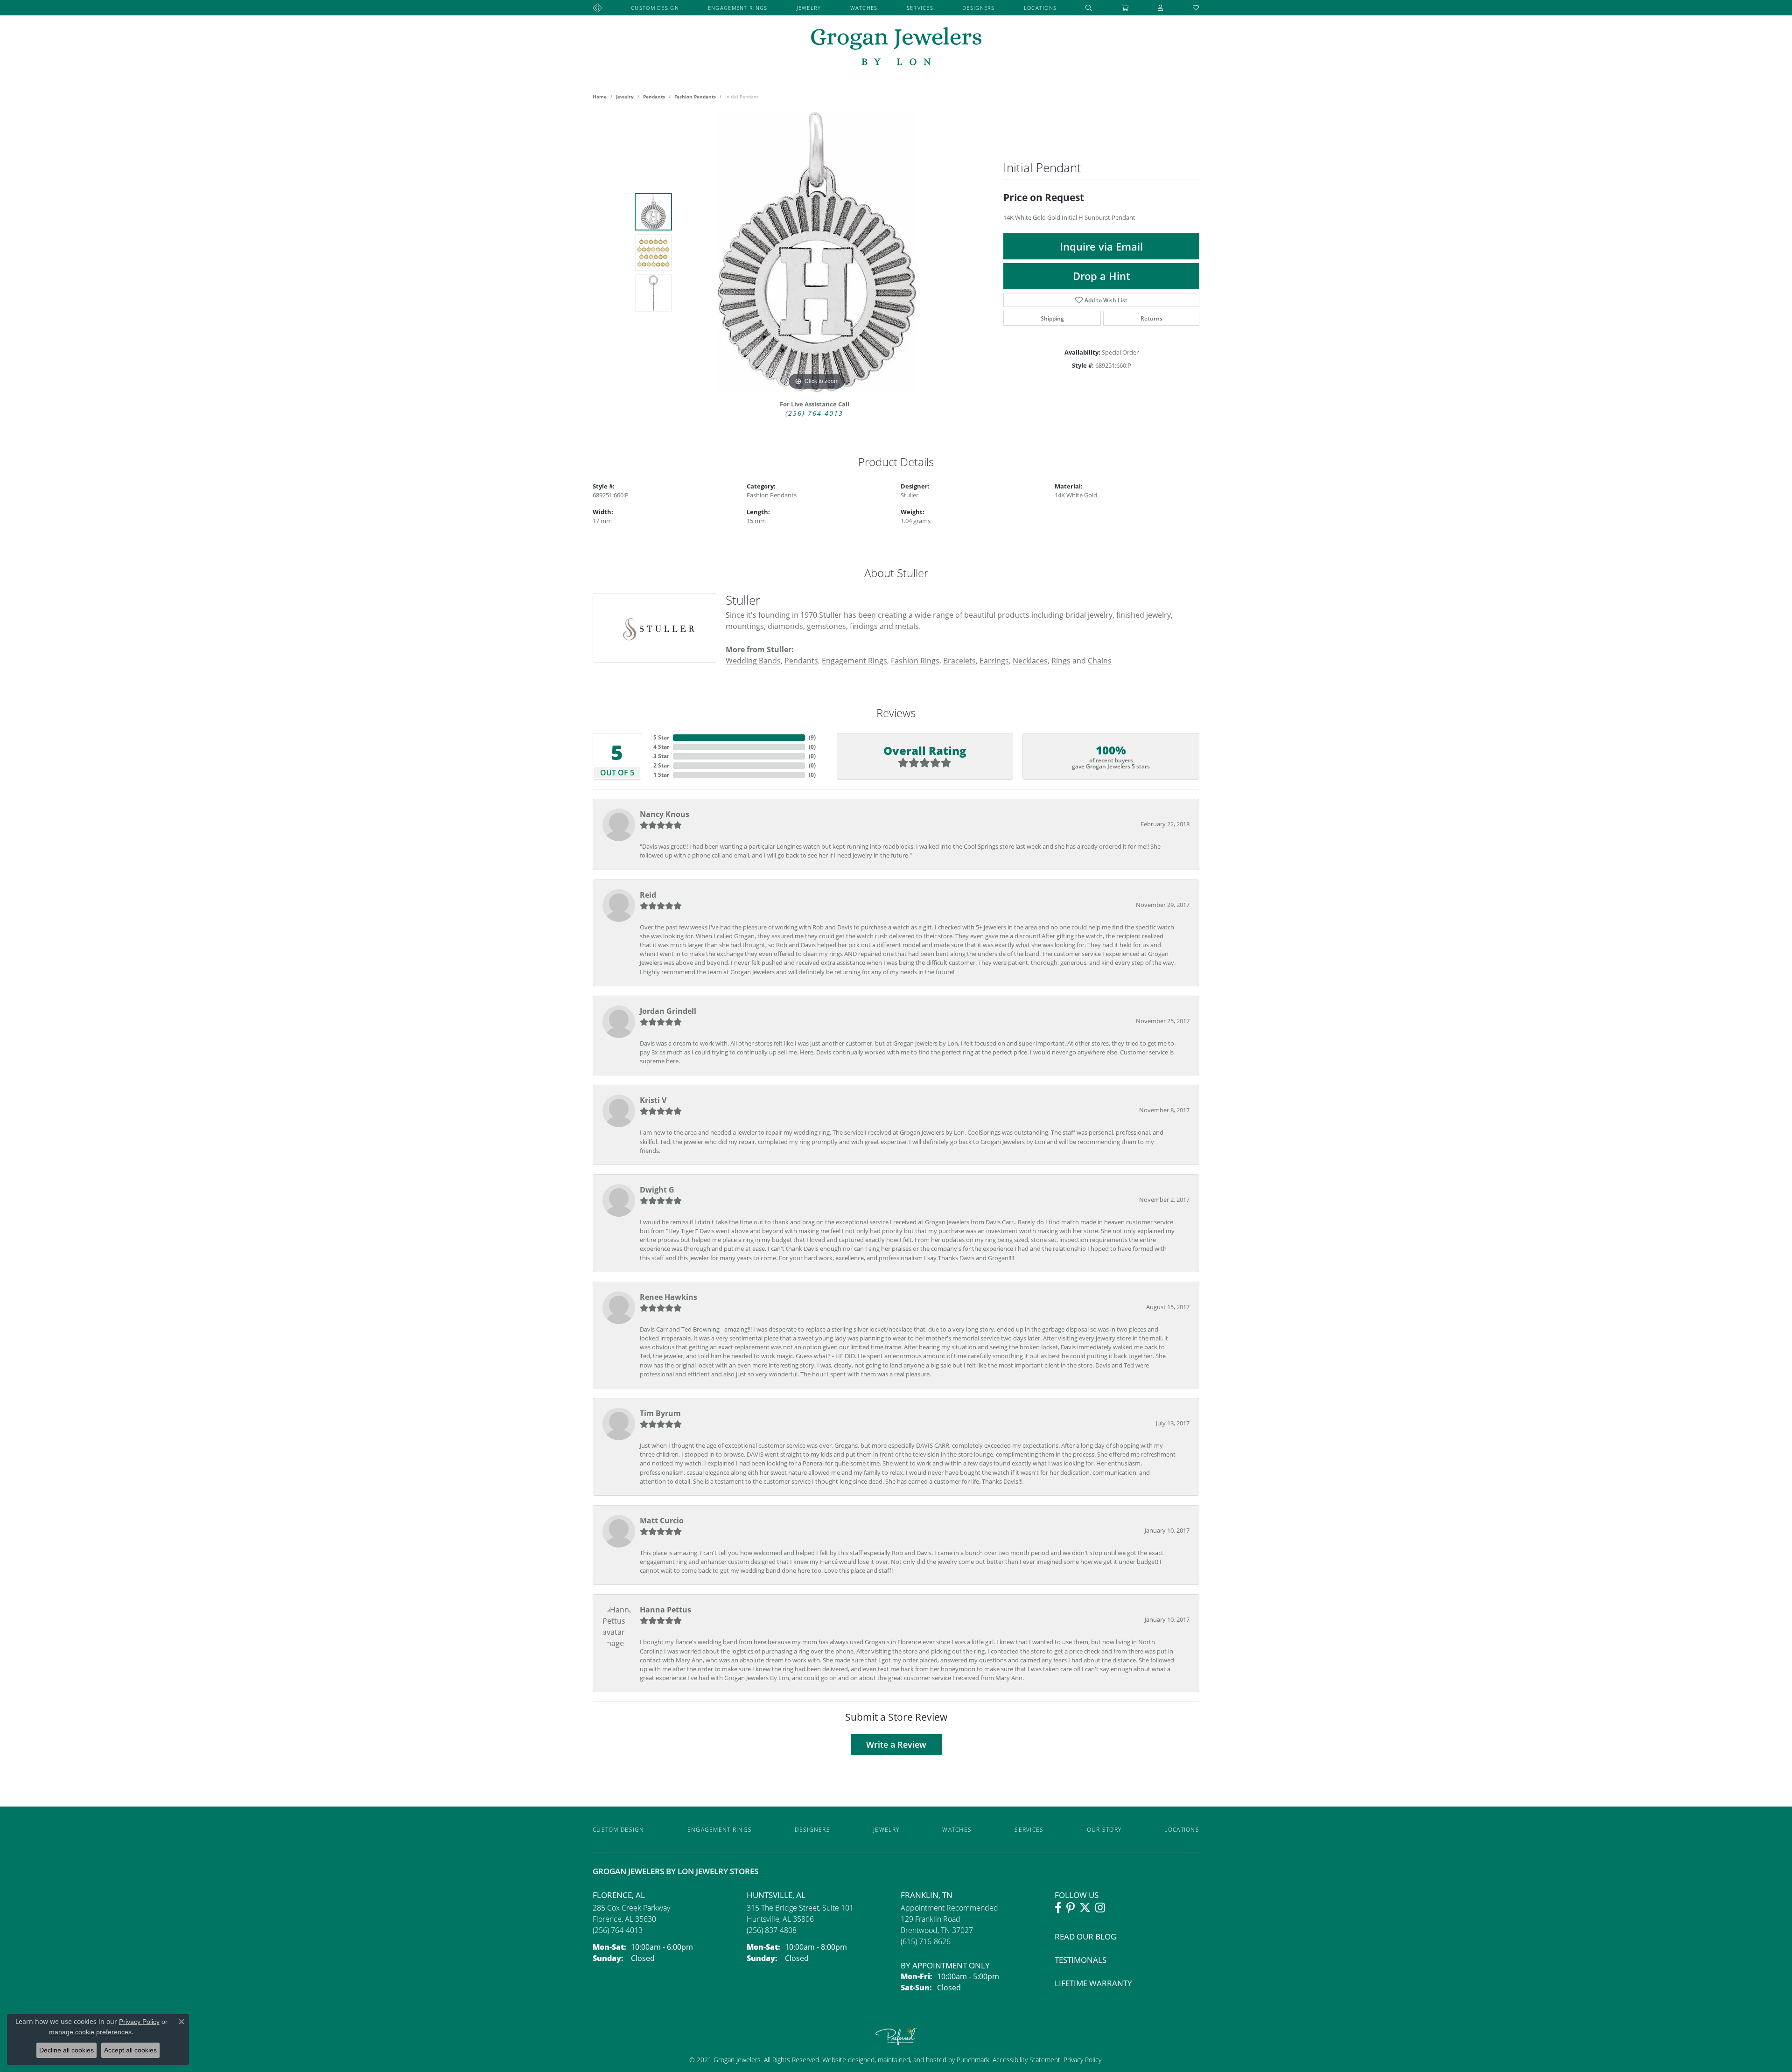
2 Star (661, 765)
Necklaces (1030, 660)
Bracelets (959, 660)
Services (920, 8)
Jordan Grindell (668, 1011)
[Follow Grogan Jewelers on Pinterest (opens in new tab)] (1071, 1908)
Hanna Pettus (665, 1610)
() (812, 737)
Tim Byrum (660, 1413)
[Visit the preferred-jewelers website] (896, 2036)
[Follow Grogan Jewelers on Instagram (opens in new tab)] (1100, 1908)
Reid (648, 895)
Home (600, 97)
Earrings (994, 660)
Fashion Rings (915, 660)
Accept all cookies (130, 2050)
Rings (1061, 660)
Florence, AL (619, 1895)
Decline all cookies (66, 2050)
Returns (1151, 318)
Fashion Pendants (695, 97)
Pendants (654, 97)
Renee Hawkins (668, 1297)
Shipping (1052, 318)
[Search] (1089, 8)
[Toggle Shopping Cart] (1125, 8)
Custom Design (655, 8)
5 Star (661, 737)
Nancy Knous (665, 814)
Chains (1100, 660)
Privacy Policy (1081, 2060)
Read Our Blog (1085, 1936)
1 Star (661, 775)
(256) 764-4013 (814, 413)
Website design (845, 2060)
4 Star (661, 747)
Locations (1040, 8)
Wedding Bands (753, 660)
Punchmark (973, 2060)
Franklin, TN (927, 1895)
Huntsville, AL (776, 1895)
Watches (864, 8)
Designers (979, 8)
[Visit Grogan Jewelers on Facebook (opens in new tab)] (1058, 1908)
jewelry (625, 97)
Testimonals (1081, 1960)
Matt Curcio (662, 1521)
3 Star (661, 756)
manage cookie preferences (90, 2032)
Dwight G (657, 1190)
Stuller (910, 495)
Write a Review (896, 1745)
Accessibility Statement (1026, 2060)
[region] (817, 252)
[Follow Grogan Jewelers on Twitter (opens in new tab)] (1085, 1908)
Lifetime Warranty (1093, 1983)
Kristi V (653, 1100)
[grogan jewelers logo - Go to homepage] (896, 47)
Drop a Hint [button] (1102, 276)
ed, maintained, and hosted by (912, 2060)
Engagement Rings (738, 8)
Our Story (1104, 1829)
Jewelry (809, 8)
